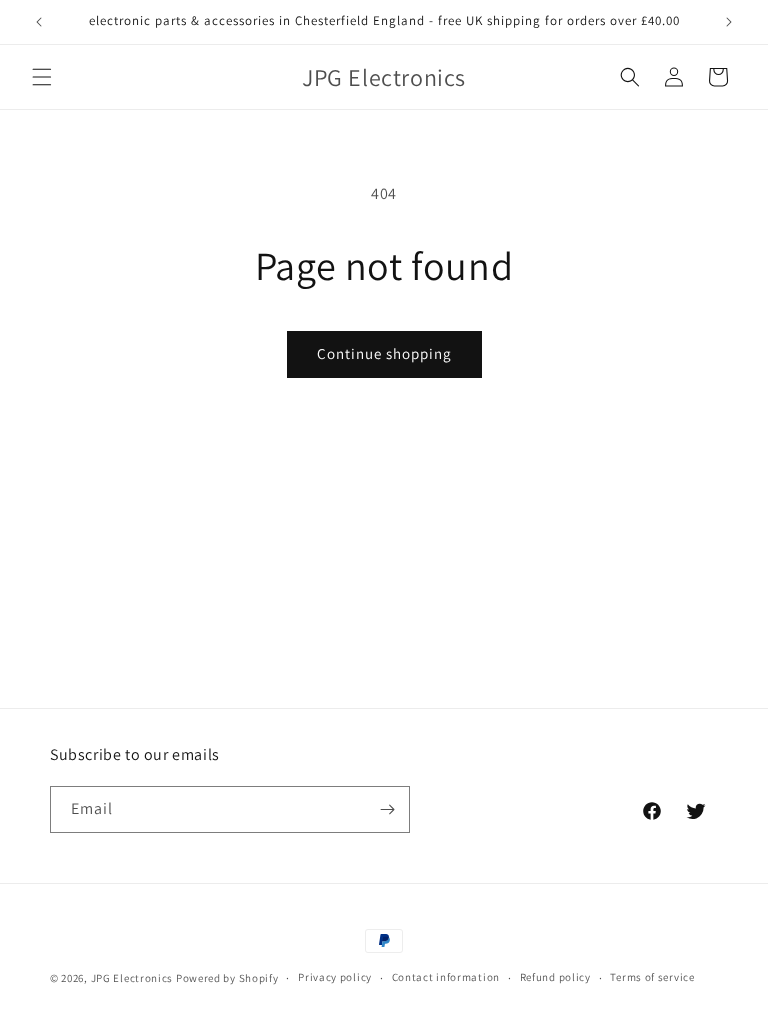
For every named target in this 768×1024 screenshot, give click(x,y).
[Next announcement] (729, 22)
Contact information (446, 977)
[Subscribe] (387, 809)
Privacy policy (335, 977)
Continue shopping (384, 353)
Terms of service (652, 977)
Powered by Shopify (227, 978)
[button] (42, 77)
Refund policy (555, 977)
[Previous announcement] (39, 22)
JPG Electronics (132, 978)
